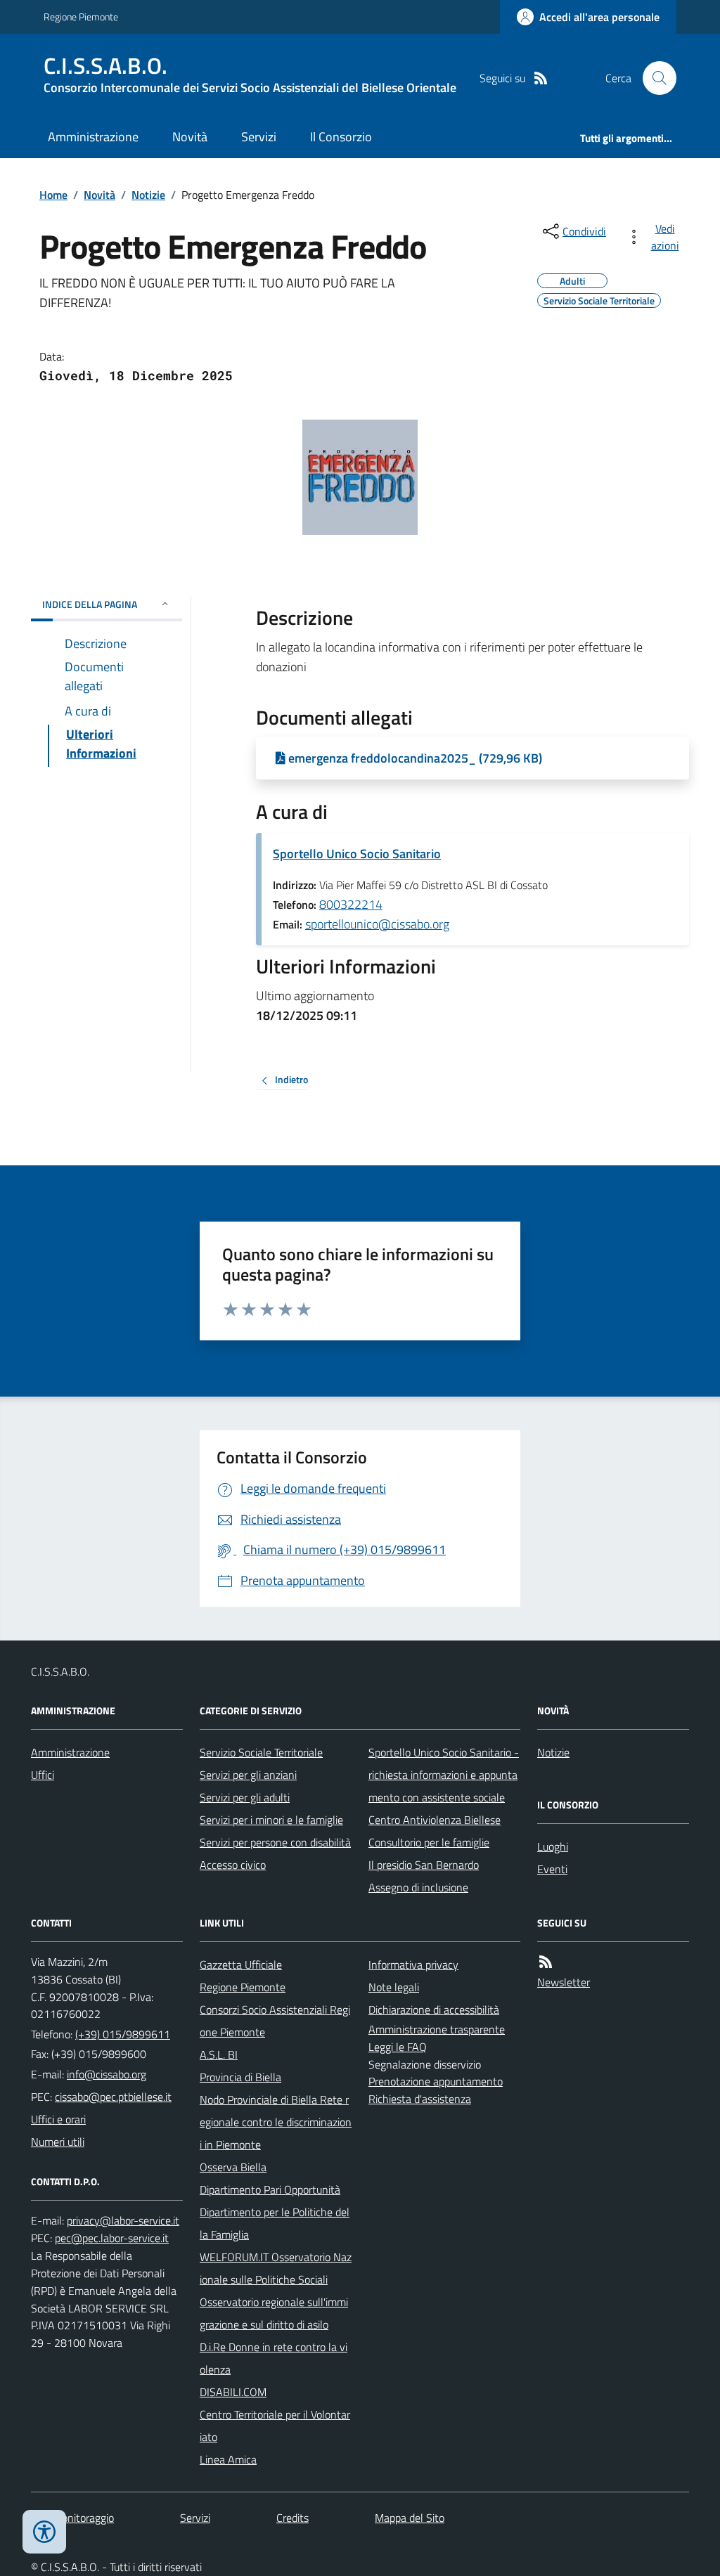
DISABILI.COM (233, 2392)
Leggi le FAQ (398, 2047)
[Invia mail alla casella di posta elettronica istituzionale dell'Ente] (107, 2074)
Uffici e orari (58, 2119)
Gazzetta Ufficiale (241, 1965)
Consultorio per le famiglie (429, 1842)
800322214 (351, 904)
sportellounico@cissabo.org (377, 924)
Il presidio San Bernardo (424, 1865)
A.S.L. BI (219, 2054)
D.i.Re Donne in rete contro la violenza (274, 2358)
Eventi (552, 1869)
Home (53, 195)
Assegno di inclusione (418, 1887)
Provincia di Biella (240, 2077)
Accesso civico (233, 1865)
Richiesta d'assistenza (420, 2099)
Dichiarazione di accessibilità (434, 2009)
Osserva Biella (233, 2167)
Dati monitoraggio (72, 2518)
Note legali (394, 1987)
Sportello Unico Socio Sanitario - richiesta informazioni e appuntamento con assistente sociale (444, 1775)
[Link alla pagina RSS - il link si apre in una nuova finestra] (541, 78)
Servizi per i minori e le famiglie (271, 1820)
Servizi (259, 137)
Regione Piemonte (81, 17)
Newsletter (564, 1982)
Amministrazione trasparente (437, 2029)
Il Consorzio (341, 137)
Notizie (148, 195)
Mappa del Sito (410, 2518)
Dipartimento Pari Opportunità (270, 2189)
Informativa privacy (413, 1965)
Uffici (43, 1775)
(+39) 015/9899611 (123, 2034)
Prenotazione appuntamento (436, 2081)
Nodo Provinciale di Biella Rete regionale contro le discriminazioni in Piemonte (276, 2122)
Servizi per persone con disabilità (275, 1842)
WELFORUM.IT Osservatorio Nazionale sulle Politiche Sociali (276, 2268)
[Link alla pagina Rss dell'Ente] (546, 1962)
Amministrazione (93, 137)
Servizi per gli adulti (245, 1797)
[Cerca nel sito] (654, 78)
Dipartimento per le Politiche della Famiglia (275, 2223)
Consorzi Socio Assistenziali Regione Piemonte (275, 2021)
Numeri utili (58, 2142)
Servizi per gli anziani (248, 1775)
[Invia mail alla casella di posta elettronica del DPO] (123, 2221)
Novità (190, 137)
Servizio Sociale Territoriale (261, 1752)
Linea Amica (228, 2459)
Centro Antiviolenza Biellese (435, 1820)
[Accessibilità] (44, 2532)
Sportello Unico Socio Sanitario (357, 854)
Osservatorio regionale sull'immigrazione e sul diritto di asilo (274, 2313)
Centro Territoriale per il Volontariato (275, 2426)
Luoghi (553, 1846)
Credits (292, 2518)
